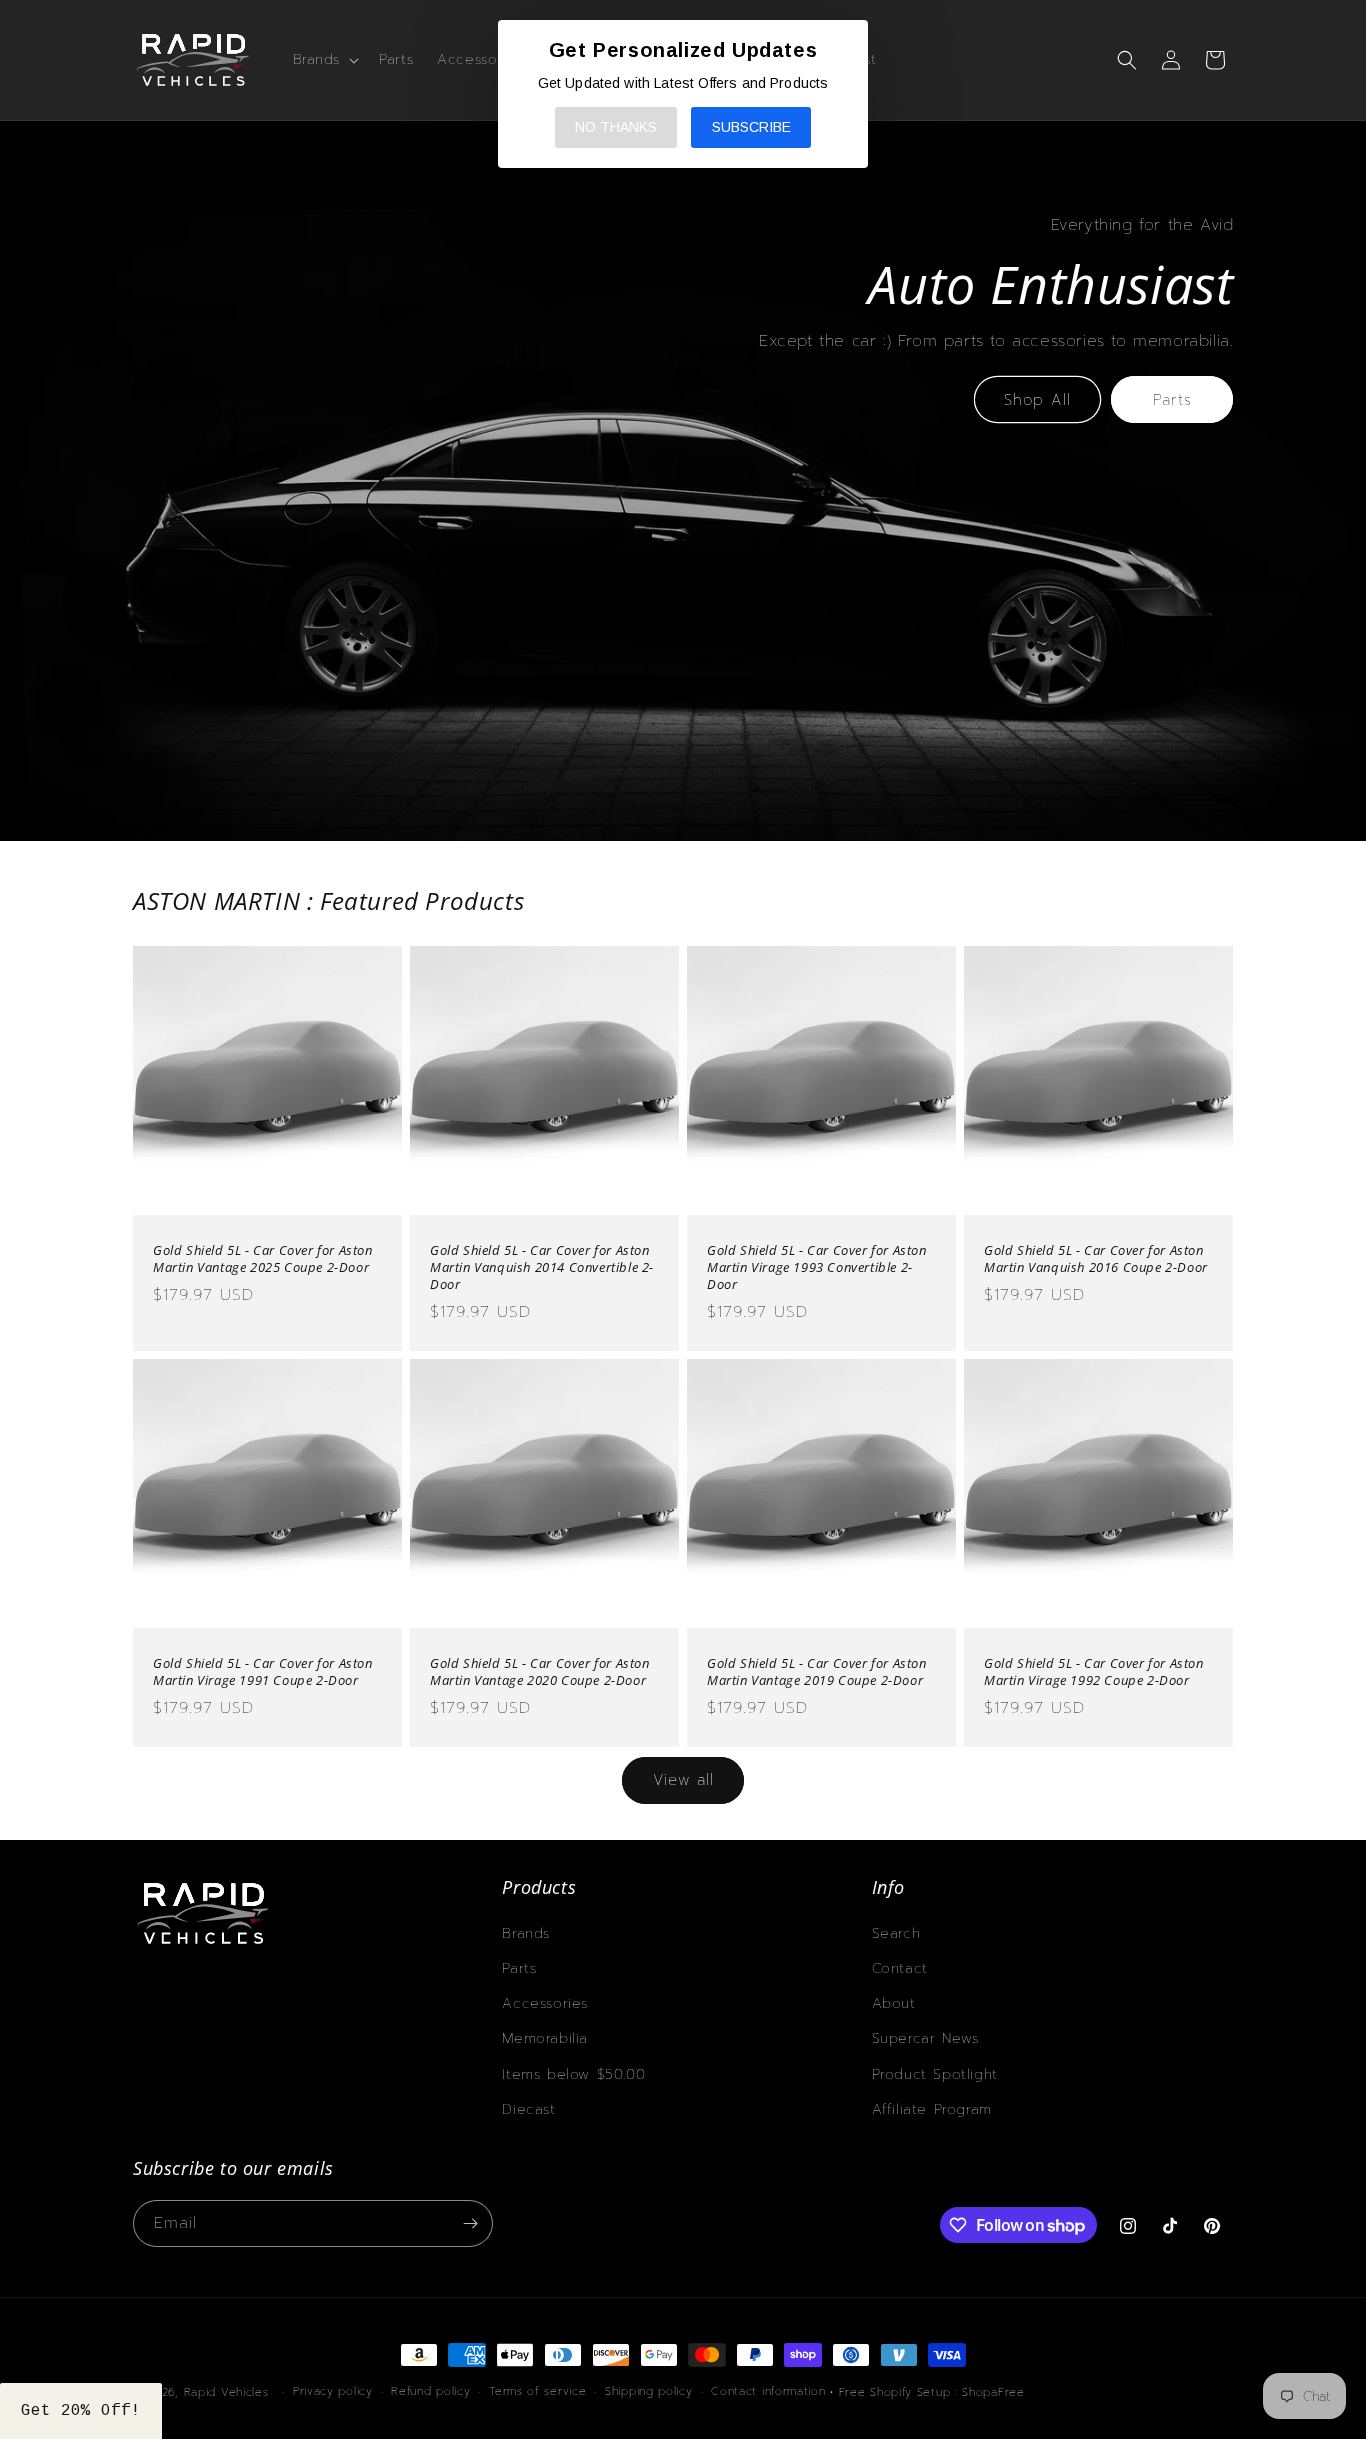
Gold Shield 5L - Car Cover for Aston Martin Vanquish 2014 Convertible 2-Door (542, 1267)
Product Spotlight (935, 2074)
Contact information (768, 2391)
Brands (526, 1933)
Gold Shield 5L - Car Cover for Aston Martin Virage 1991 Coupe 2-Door (263, 1672)
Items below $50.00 (573, 2074)
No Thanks (616, 127)
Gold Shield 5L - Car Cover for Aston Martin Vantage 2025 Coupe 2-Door (263, 1259)
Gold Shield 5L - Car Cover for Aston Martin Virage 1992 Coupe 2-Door (1094, 1672)
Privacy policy (333, 2391)
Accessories (545, 2003)
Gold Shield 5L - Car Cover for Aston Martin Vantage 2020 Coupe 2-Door (540, 1672)
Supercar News (925, 2038)
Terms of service (537, 2391)
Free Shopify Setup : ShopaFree (932, 2392)
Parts (1172, 400)
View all (683, 1780)
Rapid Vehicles (226, 2392)
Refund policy (430, 2391)
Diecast (528, 2109)
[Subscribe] (470, 2223)
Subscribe (751, 127)
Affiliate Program (932, 2109)
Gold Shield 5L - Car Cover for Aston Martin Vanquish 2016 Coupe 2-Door (1096, 1259)
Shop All (1037, 400)
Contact (900, 1968)
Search (896, 1933)
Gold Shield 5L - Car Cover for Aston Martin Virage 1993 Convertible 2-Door (817, 1267)
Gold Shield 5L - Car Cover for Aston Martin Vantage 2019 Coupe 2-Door (817, 1672)
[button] (324, 60)
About (894, 2003)
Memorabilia (545, 2038)
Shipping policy (649, 2391)
